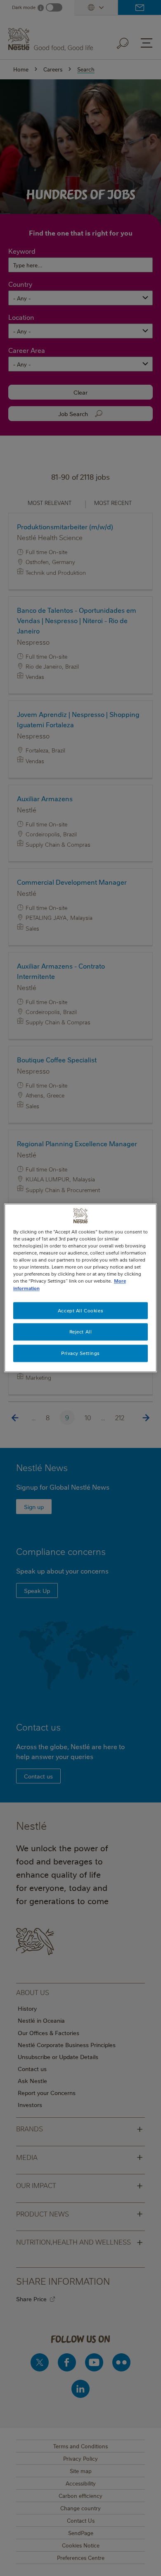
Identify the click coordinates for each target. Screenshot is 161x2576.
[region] (81, 1288)
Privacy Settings (80, 1353)
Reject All (81, 1332)
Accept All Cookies (80, 1311)
